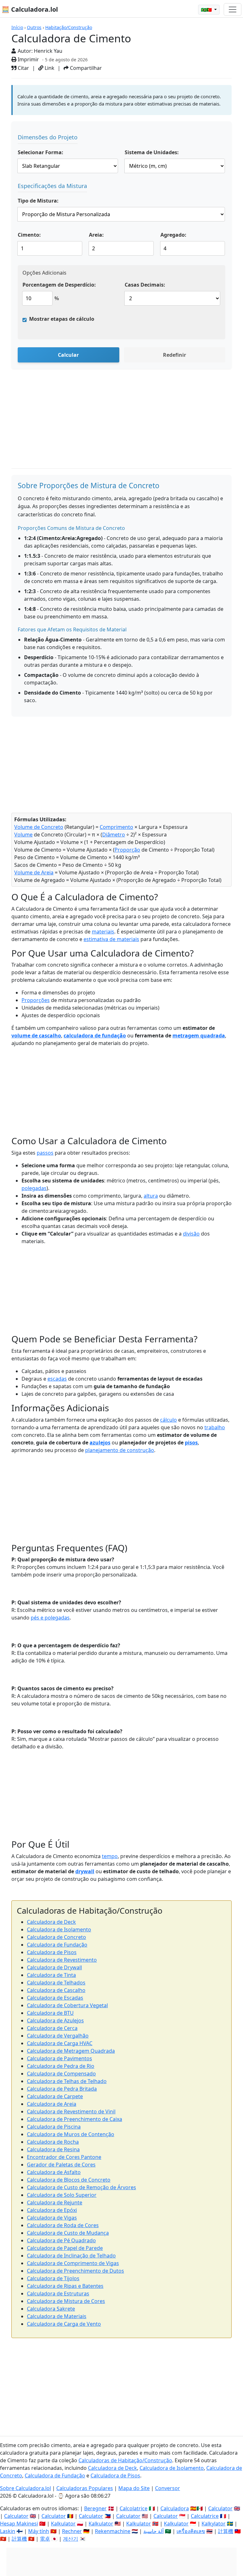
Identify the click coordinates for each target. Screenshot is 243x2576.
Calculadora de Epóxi (52, 2210)
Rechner (72, 2531)
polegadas (34, 1188)
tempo (110, 1856)
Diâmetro (114, 835)
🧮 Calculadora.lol (30, 9)
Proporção (127, 850)
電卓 (45, 2539)
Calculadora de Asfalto (54, 2172)
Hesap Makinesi (19, 2524)
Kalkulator (63, 2524)
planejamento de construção (120, 1450)
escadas (57, 1379)
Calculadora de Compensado (61, 2074)
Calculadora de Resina (53, 2149)
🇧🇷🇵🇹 (207, 10)
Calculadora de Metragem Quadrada (71, 2051)
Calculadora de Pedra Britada (62, 2089)
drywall (85, 1871)
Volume (23, 835)
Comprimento (116, 827)
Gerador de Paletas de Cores (61, 2165)
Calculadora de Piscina (54, 2127)
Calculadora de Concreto (56, 1937)
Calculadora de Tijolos (53, 2278)
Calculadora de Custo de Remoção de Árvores (81, 2187)
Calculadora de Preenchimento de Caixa (75, 2119)
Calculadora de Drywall (54, 1967)
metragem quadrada (199, 1036)
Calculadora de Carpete (55, 2096)
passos (45, 1153)
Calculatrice (205, 2516)
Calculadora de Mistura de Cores (66, 2301)
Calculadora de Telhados (56, 1983)
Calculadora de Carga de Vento (64, 2324)
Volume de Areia (34, 872)
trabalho (215, 1427)
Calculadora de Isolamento (59, 1929)
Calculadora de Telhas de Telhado (67, 2081)
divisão (191, 1234)
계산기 (71, 2539)
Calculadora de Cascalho (56, 1990)
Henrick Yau (48, 51)
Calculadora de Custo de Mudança (68, 2233)
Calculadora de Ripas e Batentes (65, 2286)
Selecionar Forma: (40, 152)
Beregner (95, 2508)
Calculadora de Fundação (57, 1945)
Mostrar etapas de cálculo (62, 319)
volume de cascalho (36, 1036)
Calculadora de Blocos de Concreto (69, 2180)
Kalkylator (214, 2524)
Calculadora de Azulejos (55, 2020)
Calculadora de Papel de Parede (65, 2248)
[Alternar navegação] (233, 9)
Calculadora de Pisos (52, 1952)
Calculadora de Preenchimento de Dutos (75, 2271)
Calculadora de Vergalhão (58, 2036)
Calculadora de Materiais (57, 2316)
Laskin (8, 2531)
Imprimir (28, 59)
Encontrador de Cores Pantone (64, 2157)
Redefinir (174, 355)
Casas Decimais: (145, 285)
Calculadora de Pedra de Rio (61, 2066)
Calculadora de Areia (52, 2104)
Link (49, 68)
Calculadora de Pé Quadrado (61, 2240)
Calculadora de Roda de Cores (63, 2225)
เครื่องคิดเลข (191, 2531)
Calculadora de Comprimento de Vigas (73, 2263)
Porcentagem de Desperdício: (59, 285)
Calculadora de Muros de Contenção (71, 2134)
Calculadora (175, 2508)
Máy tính (39, 2531)
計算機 (226, 2531)
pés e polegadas (50, 1618)
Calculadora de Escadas (55, 1998)
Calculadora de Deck (51, 1922)
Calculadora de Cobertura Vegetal (67, 2005)
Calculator (220, 2508)
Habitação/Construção (69, 27)
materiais (103, 932)
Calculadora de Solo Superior (62, 2195)
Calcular (68, 355)
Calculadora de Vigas (52, 2218)
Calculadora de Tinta (51, 1975)
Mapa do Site (134, 2488)
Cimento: (29, 235)
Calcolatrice (134, 2508)
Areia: (96, 235)
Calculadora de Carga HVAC (60, 2043)
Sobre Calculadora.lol (25, 2488)
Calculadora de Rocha (53, 2142)
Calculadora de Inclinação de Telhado (71, 2256)
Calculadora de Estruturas (58, 2293)
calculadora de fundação (95, 1036)
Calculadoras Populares (85, 2488)
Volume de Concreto (39, 827)
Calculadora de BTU (50, 2013)
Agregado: (173, 235)
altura (151, 1196)
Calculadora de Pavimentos (59, 2058)
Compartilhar (85, 68)
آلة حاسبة (153, 2531)
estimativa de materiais (111, 939)
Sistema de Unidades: (152, 152)
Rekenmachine (113, 2531)
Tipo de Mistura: (38, 201)
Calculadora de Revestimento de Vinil (71, 2111)
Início (17, 27)
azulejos (100, 1443)
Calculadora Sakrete (51, 2309)
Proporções (36, 1000)
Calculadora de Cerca (52, 2028)
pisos (191, 1443)
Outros (34, 27)
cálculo (168, 1420)
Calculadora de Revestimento (62, 1960)
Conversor (168, 2488)
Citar (23, 68)
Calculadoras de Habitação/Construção (125, 2460)
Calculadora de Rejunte (55, 2202)
